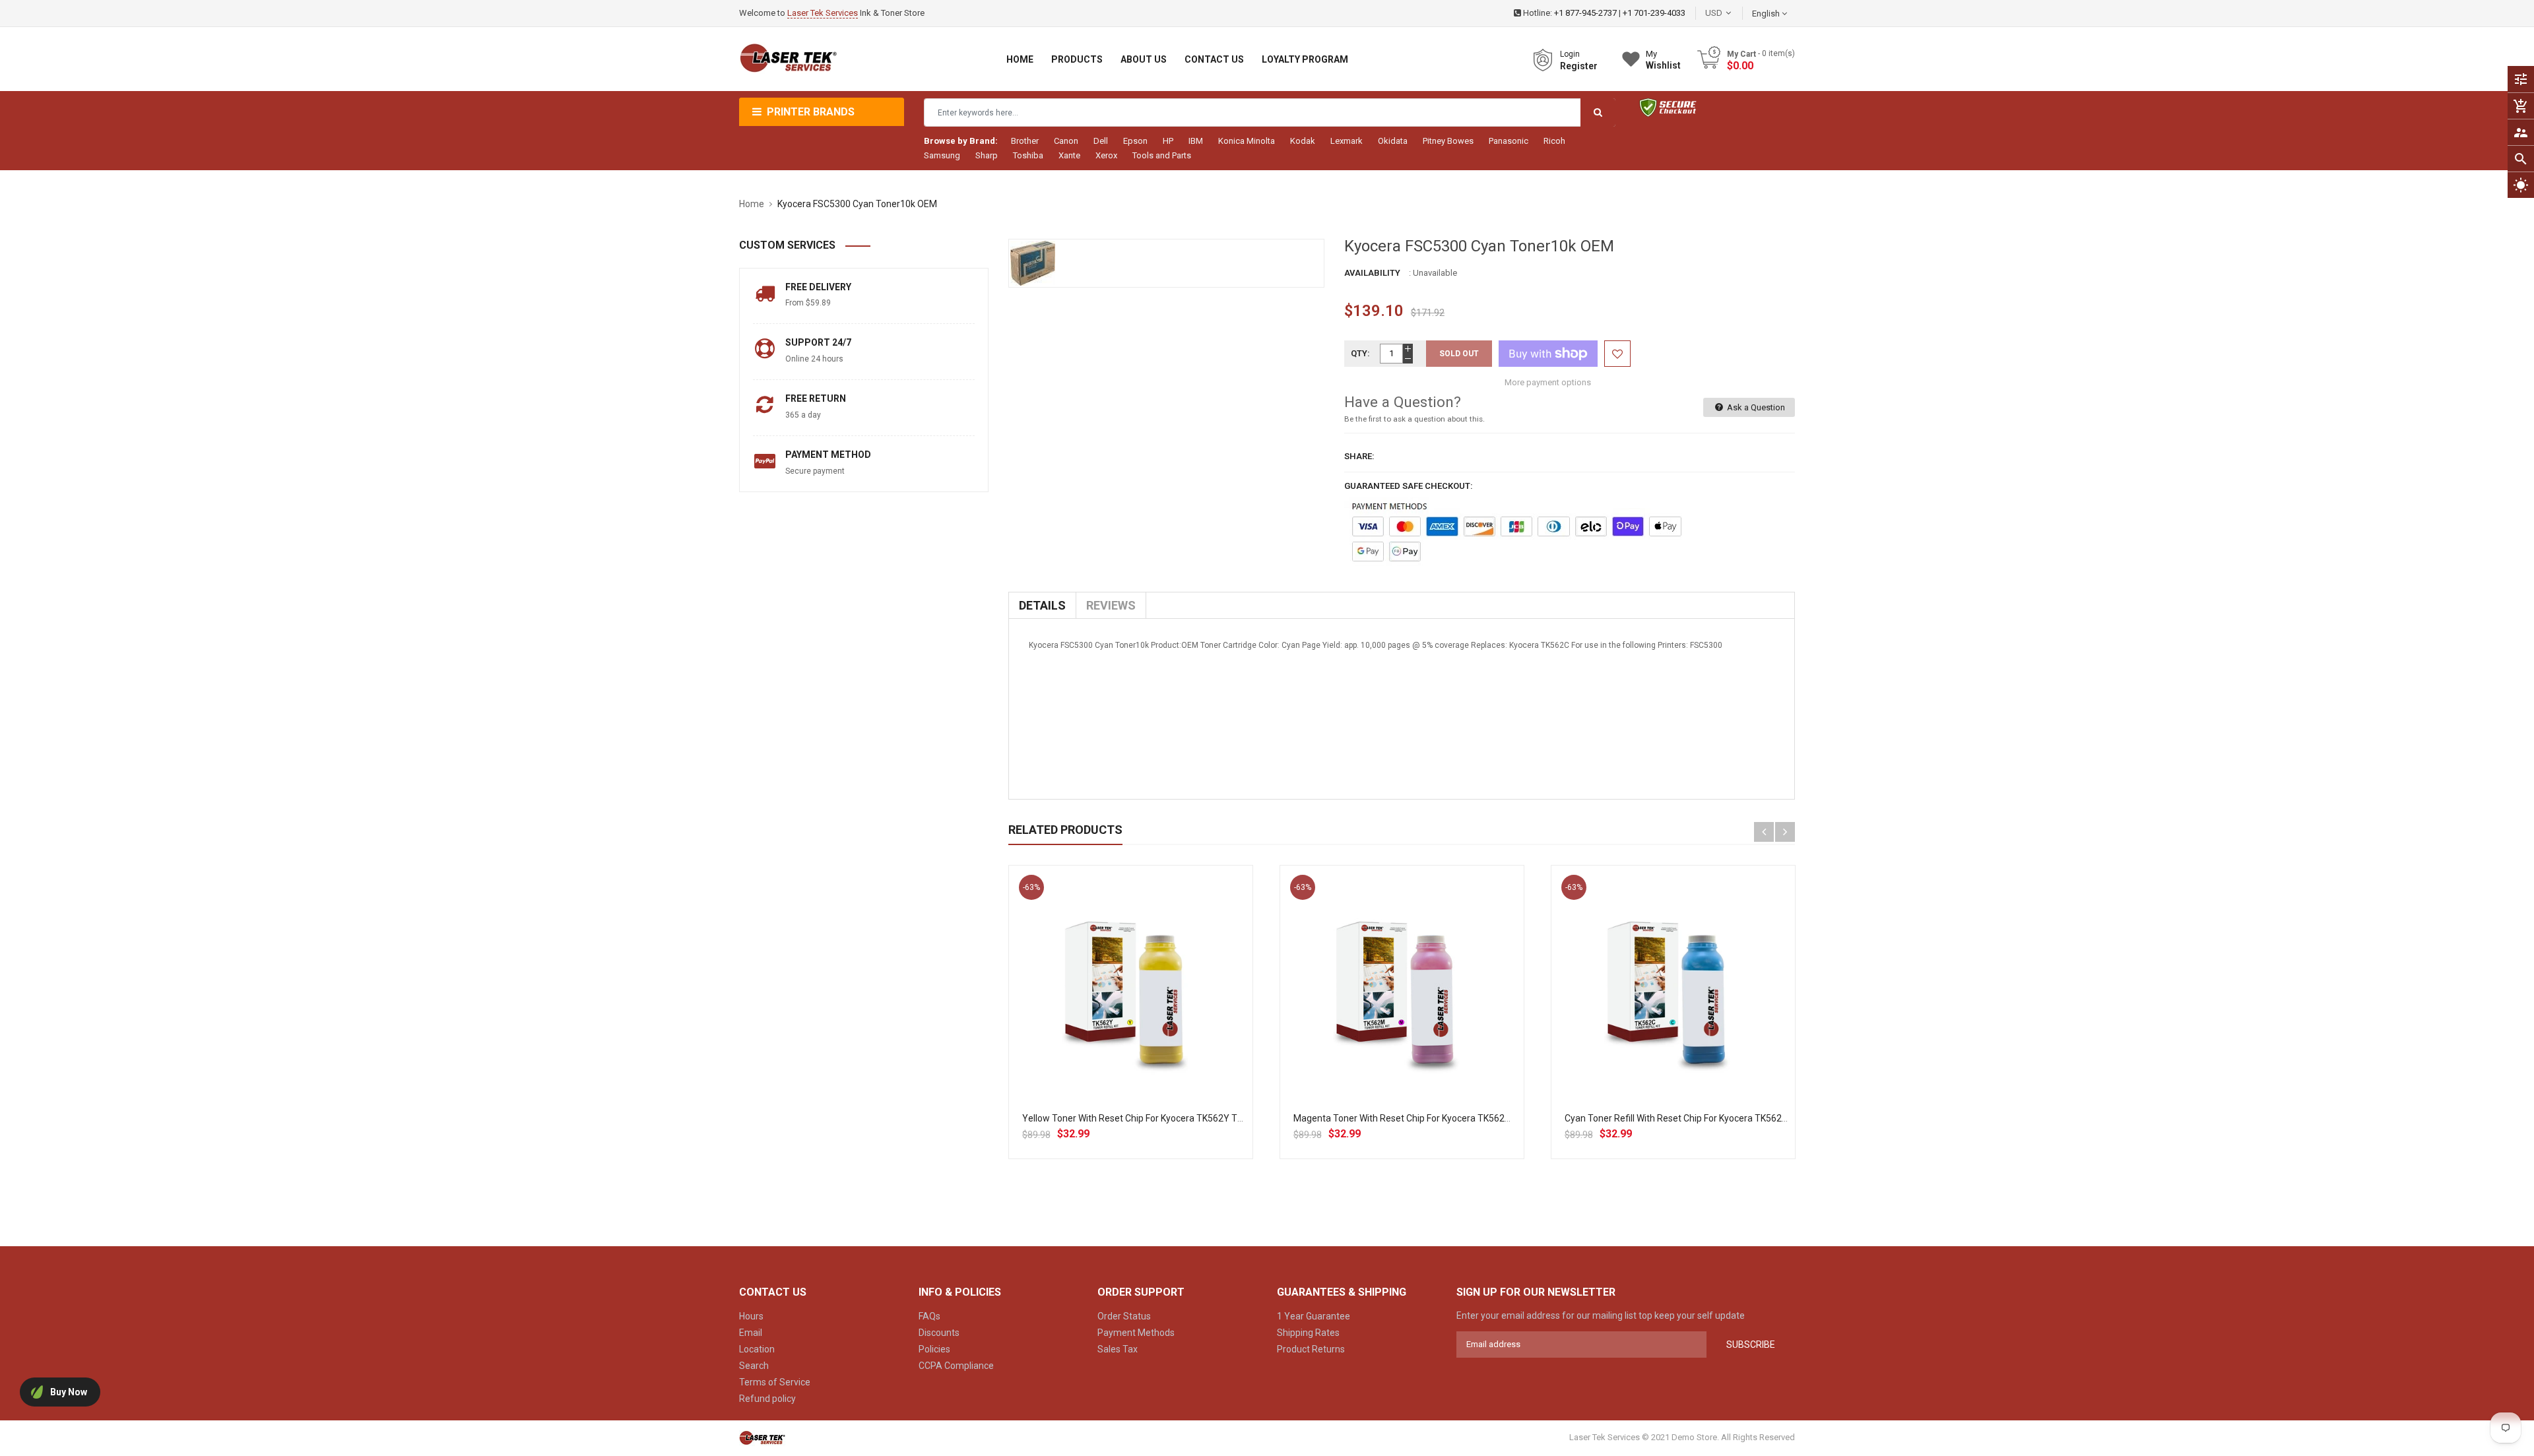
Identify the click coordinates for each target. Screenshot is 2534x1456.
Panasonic (1509, 141)
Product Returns (1311, 1349)
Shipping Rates (1308, 1333)
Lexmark (1347, 141)
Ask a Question (1755, 407)
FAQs (929, 1316)
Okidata (1393, 141)
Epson (1135, 141)
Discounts (939, 1333)
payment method (828, 455)
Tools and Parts (1162, 155)
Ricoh (1554, 141)
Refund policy (767, 1399)
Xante (1069, 155)
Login (1570, 54)
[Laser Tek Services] (762, 1437)
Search (754, 1366)
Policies (934, 1349)
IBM (1196, 141)
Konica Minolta (1247, 141)
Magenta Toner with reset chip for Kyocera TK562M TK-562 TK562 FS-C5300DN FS (1467, 1118)
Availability (1372, 273)
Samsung (942, 155)
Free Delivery (818, 287)
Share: (1359, 456)
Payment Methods (1136, 1333)
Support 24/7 (818, 342)
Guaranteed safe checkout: (1409, 486)
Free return (816, 398)
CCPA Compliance (956, 1366)
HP (1168, 141)
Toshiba (1028, 155)
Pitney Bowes (1448, 141)
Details (1042, 605)
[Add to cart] (1130, 1029)
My (1663, 60)
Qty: (1360, 353)
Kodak (1303, 141)
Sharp (987, 155)
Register (1579, 66)
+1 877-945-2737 (1585, 13)
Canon (1066, 141)
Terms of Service (775, 1382)
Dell (1101, 141)
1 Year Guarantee (1314, 1316)
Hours (751, 1316)
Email (751, 1333)
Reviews (1111, 605)
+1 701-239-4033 (1654, 13)
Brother (1025, 141)
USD (1734, 13)
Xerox (1106, 155)
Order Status (1124, 1316)
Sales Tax (1118, 1349)
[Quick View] (1159, 1029)
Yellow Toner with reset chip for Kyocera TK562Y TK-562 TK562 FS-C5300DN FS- (1192, 1118)
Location (757, 1349)
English (1767, 14)
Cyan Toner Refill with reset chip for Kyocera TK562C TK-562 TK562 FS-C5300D (1731, 1118)
